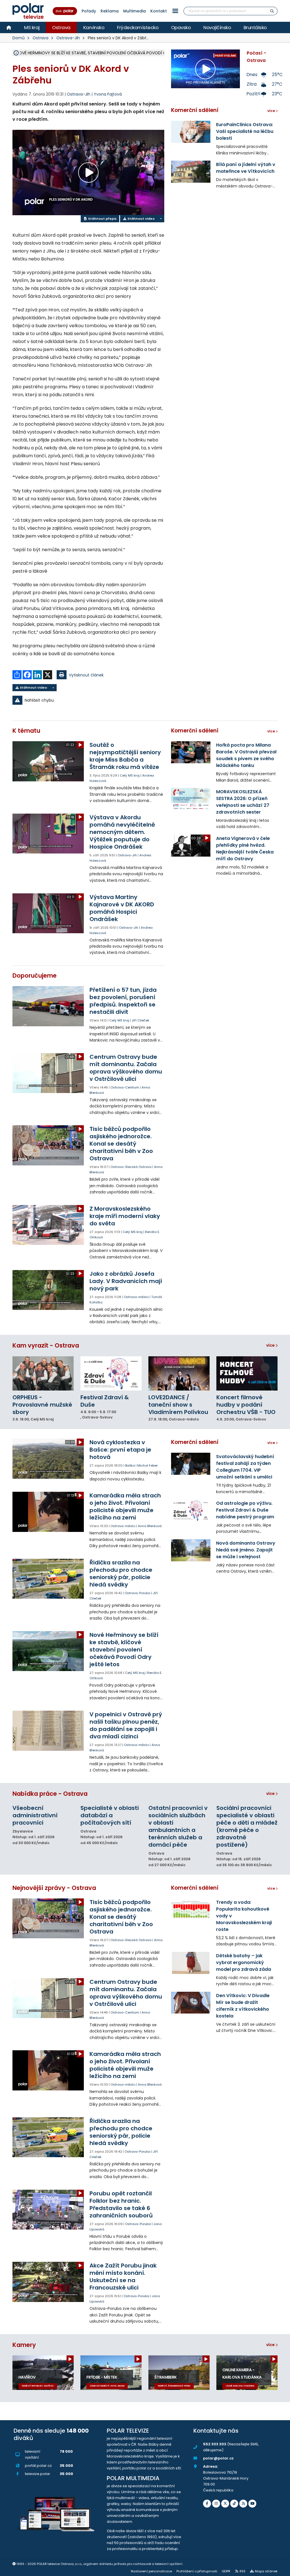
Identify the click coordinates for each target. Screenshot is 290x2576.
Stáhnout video (141, 219)
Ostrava (61, 27)
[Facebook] (207, 2504)
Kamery (24, 2345)
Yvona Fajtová (108, 94)
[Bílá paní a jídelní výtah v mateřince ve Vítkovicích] (191, 172)
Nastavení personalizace (151, 2571)
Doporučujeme (35, 976)
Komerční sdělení (195, 110)
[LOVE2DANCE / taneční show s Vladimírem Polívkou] (179, 1373)
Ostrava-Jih (68, 38)
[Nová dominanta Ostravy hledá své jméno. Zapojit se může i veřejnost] (191, 1550)
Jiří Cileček (140, 1020)
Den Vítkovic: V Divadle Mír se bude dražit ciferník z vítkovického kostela (243, 2006)
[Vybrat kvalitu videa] (161, 218)
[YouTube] (252, 2504)
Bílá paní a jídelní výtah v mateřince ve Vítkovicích (246, 168)
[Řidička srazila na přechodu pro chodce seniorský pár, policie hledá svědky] (48, 1579)
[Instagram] (216, 2504)
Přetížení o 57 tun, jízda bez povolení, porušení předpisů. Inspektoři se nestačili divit (123, 1001)
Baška (130, 1465)
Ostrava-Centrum (125, 1087)
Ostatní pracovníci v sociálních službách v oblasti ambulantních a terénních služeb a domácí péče (178, 1826)
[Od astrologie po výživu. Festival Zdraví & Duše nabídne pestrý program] (191, 1510)
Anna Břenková (150, 1526)
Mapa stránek (266, 2571)
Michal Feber (148, 1465)
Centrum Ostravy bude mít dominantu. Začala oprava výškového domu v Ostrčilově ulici (126, 1068)
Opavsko (181, 27)
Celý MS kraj (130, 775)
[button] (175, 11)
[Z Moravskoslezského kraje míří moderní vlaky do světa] (48, 1225)
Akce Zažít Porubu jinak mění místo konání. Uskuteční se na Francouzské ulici (123, 2277)
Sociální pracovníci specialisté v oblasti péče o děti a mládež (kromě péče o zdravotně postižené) (247, 1826)
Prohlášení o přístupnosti (197, 2571)
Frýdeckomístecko (138, 27)
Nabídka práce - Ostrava (50, 1794)
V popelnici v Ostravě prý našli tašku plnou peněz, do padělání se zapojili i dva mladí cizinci (126, 1725)
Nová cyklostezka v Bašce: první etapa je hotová (120, 1450)
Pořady (89, 11)
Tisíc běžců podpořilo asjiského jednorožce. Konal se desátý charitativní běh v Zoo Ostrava (121, 1144)
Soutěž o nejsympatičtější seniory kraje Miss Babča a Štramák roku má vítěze (125, 756)
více (271, 1345)
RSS (243, 2571)
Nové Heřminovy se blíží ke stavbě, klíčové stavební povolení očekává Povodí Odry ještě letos (124, 1650)
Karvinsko (94, 27)
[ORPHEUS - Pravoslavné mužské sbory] (43, 1373)
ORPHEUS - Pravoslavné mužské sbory (42, 1405)
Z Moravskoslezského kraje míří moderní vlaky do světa (125, 1216)
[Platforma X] (225, 2504)
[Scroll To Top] (280, 2570)
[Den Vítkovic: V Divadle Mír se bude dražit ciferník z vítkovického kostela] (191, 2003)
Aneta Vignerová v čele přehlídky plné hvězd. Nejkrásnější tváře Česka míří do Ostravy (245, 849)
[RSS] (243, 2504)
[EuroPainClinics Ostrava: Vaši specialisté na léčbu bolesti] (191, 132)
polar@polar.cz (218, 2458)
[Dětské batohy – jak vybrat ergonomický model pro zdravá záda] (191, 1963)
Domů (19, 38)
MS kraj (32, 27)
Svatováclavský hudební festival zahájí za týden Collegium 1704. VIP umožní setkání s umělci (245, 1467)
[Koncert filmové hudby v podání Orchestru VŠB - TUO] (247, 1373)
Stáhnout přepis (102, 219)
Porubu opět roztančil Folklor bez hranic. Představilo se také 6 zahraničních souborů (121, 2204)
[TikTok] (234, 2504)
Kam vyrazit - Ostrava (46, 1345)
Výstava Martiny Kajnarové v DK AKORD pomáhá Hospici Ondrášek (122, 908)
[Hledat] (272, 11)
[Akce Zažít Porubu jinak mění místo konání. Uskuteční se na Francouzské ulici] (48, 2282)
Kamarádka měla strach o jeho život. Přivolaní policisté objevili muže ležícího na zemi (125, 1506)
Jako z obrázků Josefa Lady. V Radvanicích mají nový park (126, 1281)
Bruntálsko (255, 27)
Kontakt (159, 11)
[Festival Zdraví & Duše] (111, 1373)
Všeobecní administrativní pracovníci (35, 1815)
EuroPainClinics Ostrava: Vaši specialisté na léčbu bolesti (245, 131)
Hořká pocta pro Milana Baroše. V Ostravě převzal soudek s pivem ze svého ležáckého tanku (246, 755)
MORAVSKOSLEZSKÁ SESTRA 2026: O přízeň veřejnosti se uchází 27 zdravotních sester (243, 802)
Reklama (110, 11)
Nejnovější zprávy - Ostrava (54, 1888)
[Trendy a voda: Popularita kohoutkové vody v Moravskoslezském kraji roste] (191, 1909)
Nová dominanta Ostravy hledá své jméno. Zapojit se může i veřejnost (246, 1550)
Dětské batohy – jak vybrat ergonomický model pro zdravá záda (244, 1962)
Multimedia (135, 11)
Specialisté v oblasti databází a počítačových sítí (110, 1815)
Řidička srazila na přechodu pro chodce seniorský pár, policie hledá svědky (121, 1573)
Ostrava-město (136, 1297)
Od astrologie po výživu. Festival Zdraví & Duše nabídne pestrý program (245, 1510)
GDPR (226, 2571)
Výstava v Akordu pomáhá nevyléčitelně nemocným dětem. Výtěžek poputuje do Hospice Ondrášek (122, 832)
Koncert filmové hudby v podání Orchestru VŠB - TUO (246, 1405)
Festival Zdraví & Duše (105, 1401)
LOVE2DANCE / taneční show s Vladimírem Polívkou (178, 1405)
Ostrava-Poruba (137, 1593)
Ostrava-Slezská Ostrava (131, 1167)
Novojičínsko (217, 27)
